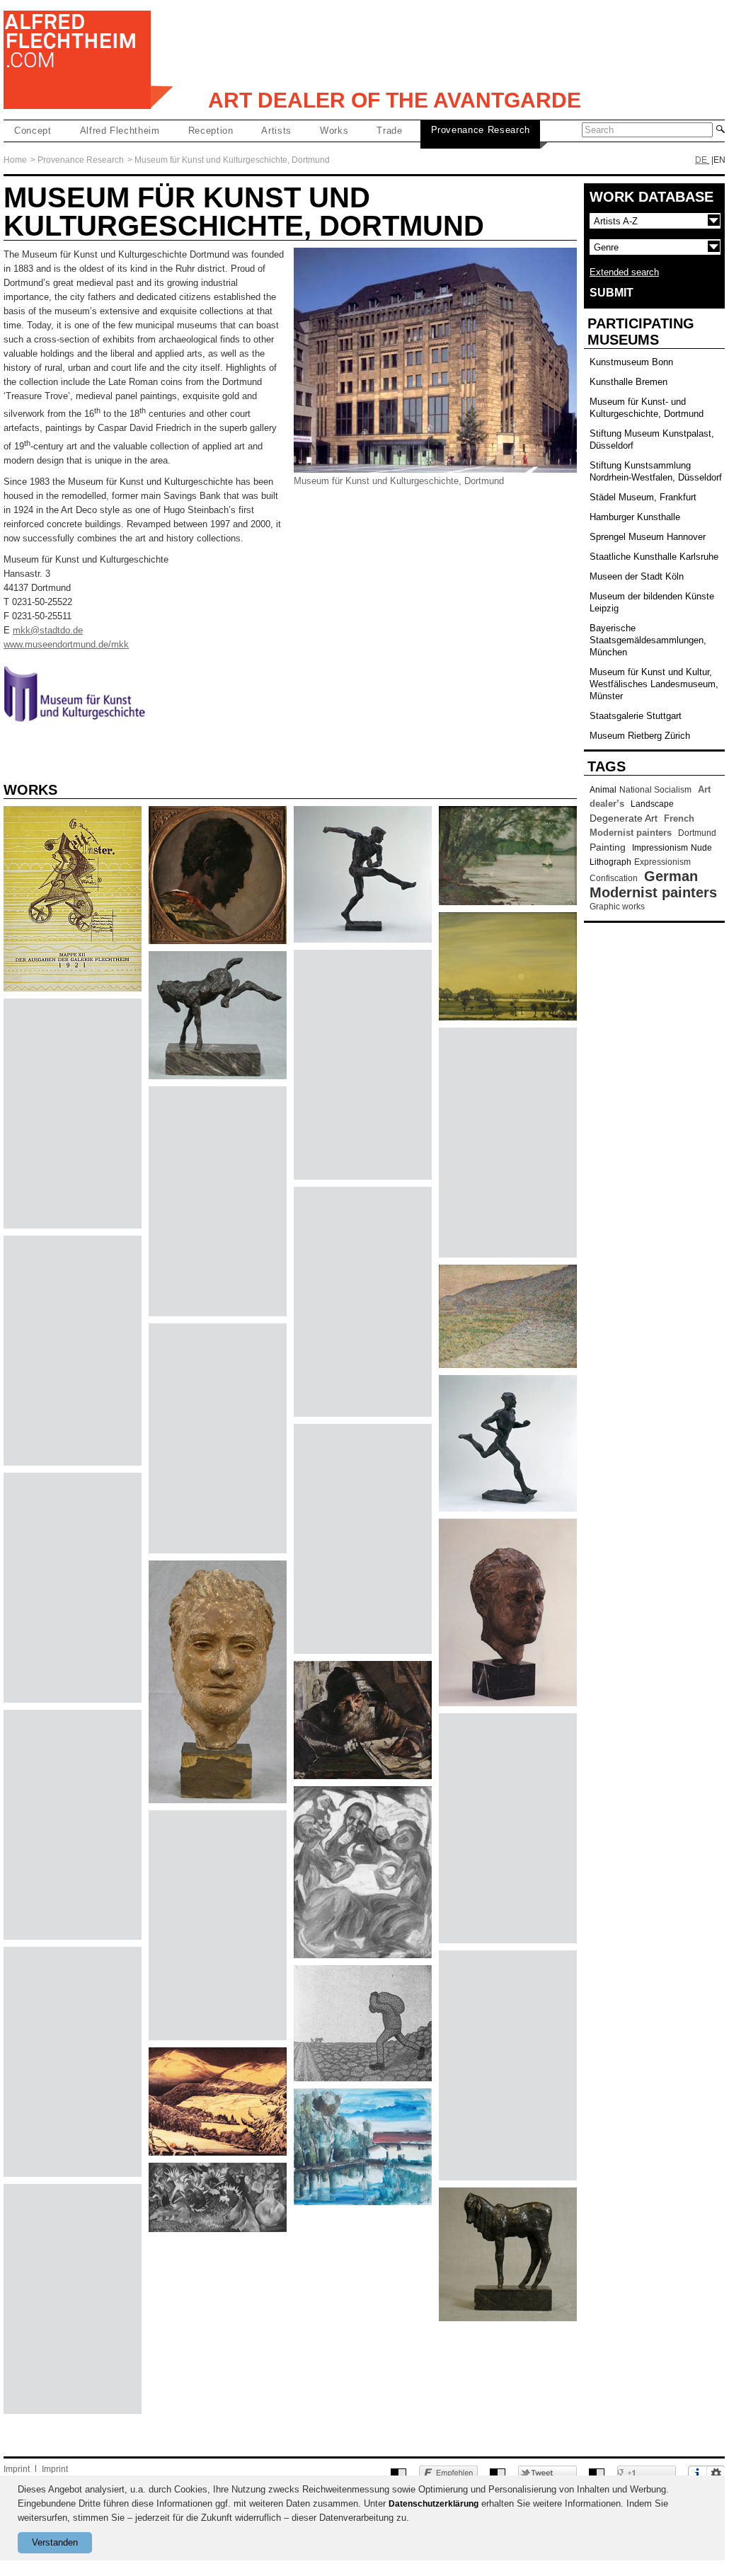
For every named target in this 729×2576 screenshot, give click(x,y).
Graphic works (617, 907)
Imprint (17, 2469)
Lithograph (610, 862)
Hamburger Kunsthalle (635, 517)
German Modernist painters (653, 884)
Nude (701, 848)
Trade (389, 131)
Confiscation (614, 878)
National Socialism (655, 790)
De (701, 160)
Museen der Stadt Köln (637, 576)
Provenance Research (481, 130)
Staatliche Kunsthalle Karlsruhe (654, 557)
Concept (33, 131)
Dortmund (697, 833)
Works (334, 131)
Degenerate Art (624, 818)
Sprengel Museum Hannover (648, 537)
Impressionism (660, 848)
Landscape (652, 804)
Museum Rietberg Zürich (640, 736)
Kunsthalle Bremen (628, 382)
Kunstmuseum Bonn (631, 362)
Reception (211, 131)
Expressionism (662, 862)
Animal (603, 790)
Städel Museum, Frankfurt (643, 497)
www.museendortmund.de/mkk (66, 644)
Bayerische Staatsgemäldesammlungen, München (648, 640)
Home (15, 160)
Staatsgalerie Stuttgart (636, 716)
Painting (608, 847)
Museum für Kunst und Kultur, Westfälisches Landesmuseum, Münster (654, 684)
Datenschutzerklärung (434, 2504)
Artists (276, 131)
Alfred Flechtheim (120, 131)
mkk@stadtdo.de (48, 630)
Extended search (624, 272)
